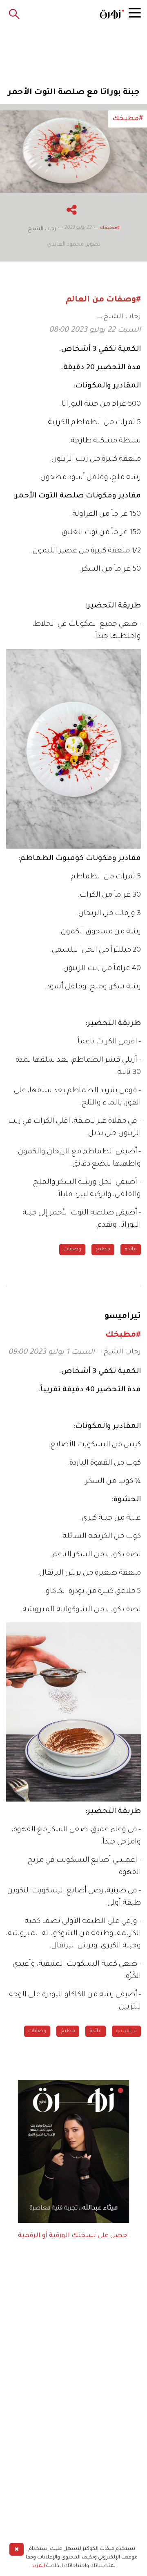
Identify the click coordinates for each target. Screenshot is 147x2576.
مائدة (131, 1250)
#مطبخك (110, 228)
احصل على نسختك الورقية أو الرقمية (73, 2236)
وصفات (72, 1250)
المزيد (38, 2566)
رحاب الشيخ (122, 317)
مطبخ (103, 1250)
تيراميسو (126, 2031)
